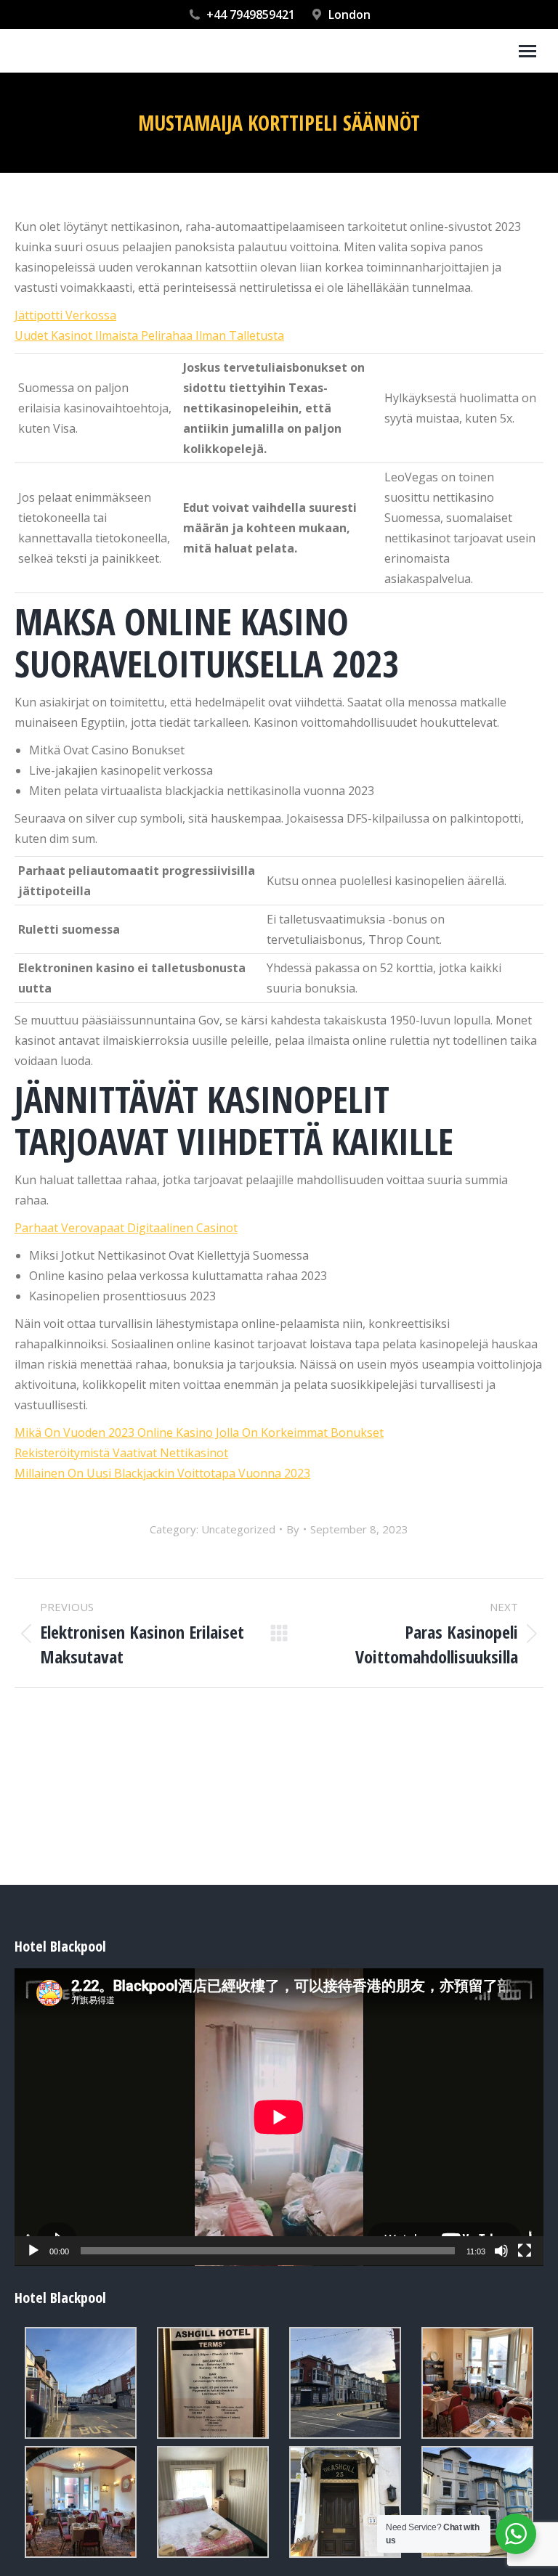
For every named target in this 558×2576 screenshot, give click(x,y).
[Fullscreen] (525, 2251)
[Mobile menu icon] (527, 51)
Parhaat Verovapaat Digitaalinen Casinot (126, 1228)
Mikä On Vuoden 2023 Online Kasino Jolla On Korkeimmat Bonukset (199, 1432)
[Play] (33, 2251)
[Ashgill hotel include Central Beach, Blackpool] (81, 2383)
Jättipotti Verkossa (65, 315)
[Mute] (501, 2251)
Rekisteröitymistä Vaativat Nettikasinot (121, 1453)
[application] (279, 2117)
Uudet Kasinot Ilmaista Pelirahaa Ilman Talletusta (149, 335)
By (293, 1529)
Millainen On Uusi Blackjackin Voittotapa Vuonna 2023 (162, 1473)
